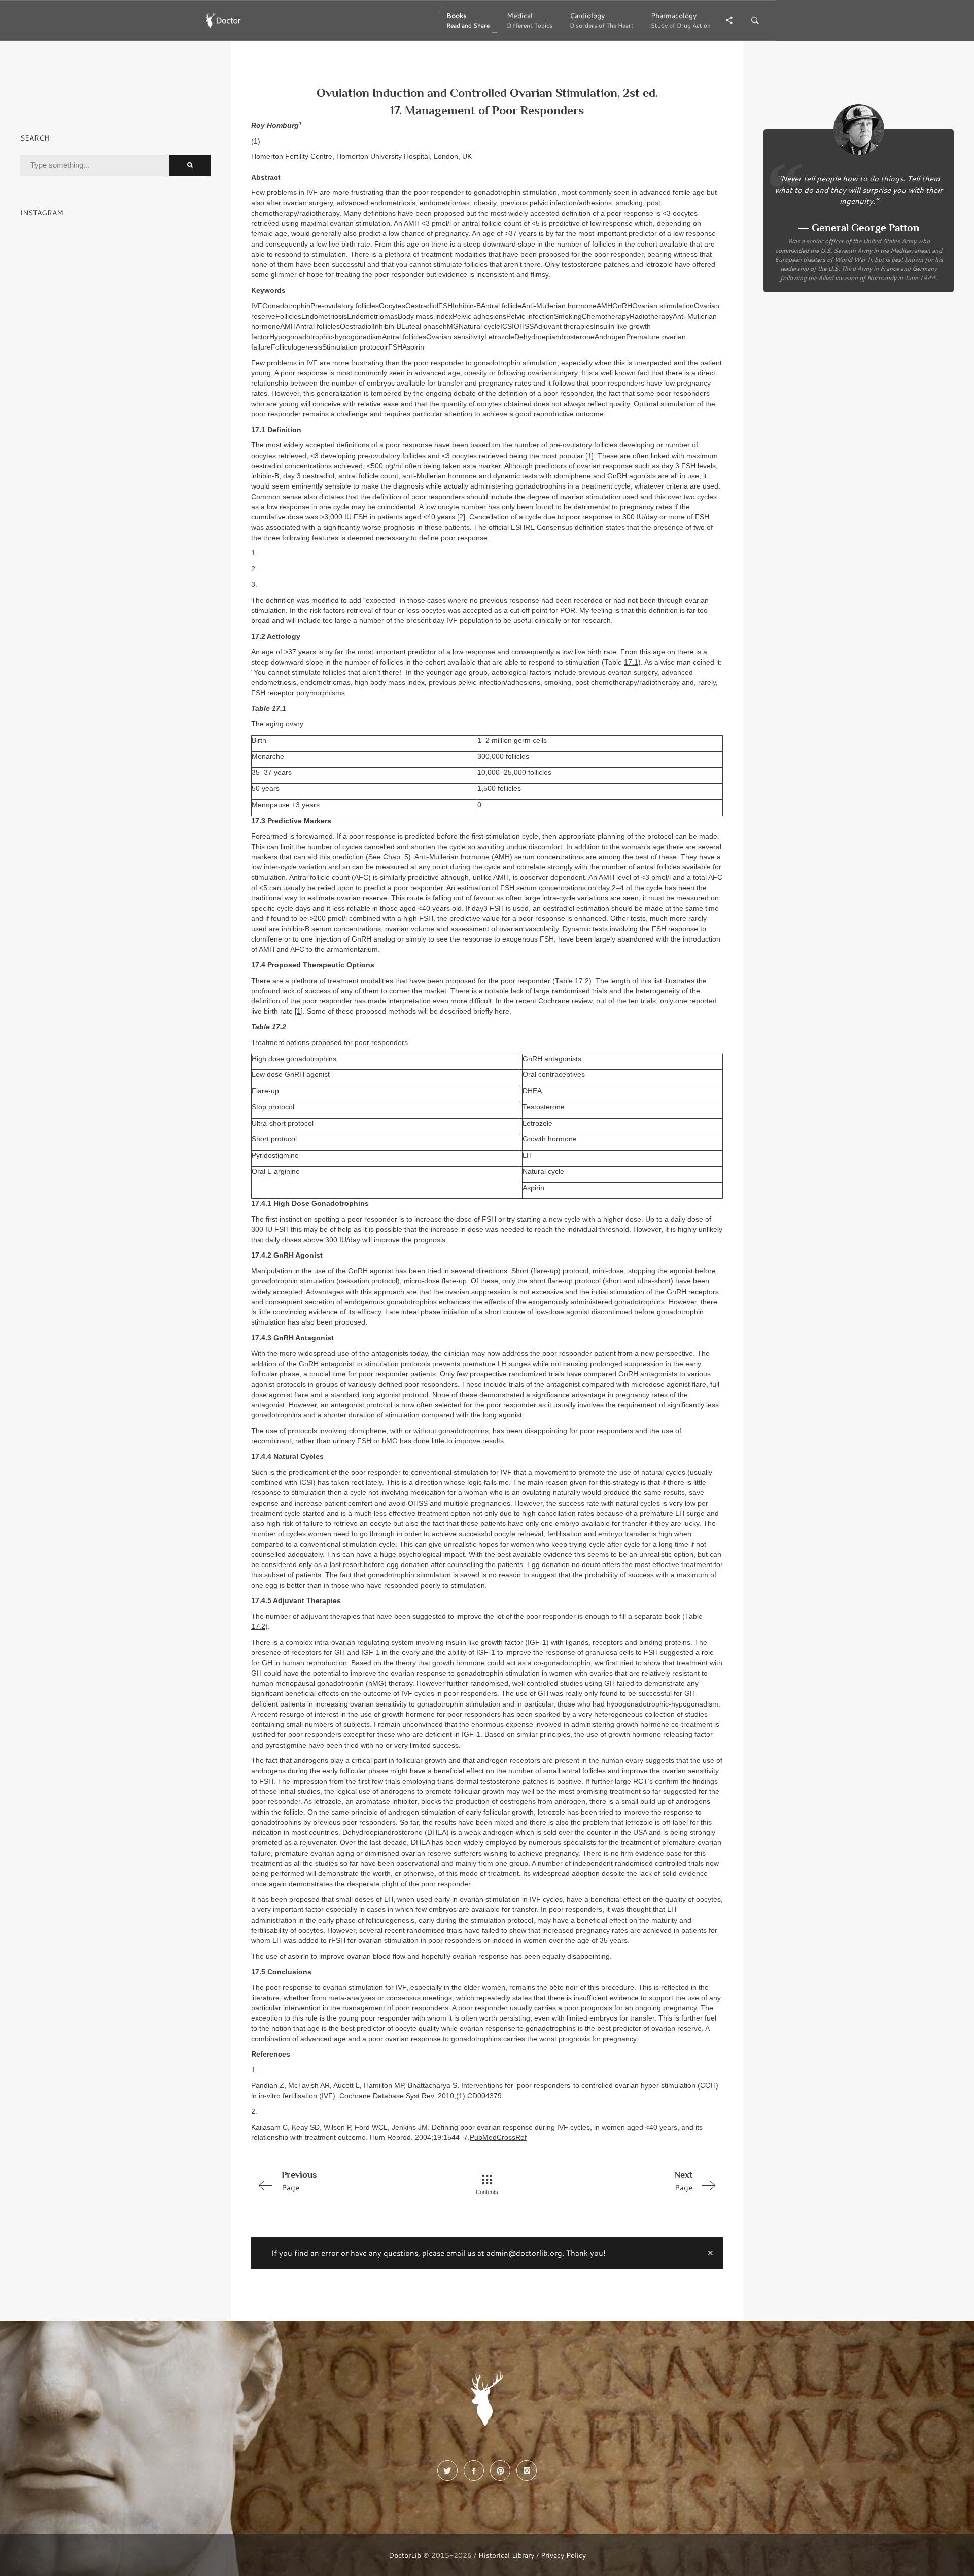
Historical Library (506, 2555)
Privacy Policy (563, 2555)
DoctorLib (405, 2555)
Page (299, 2181)
